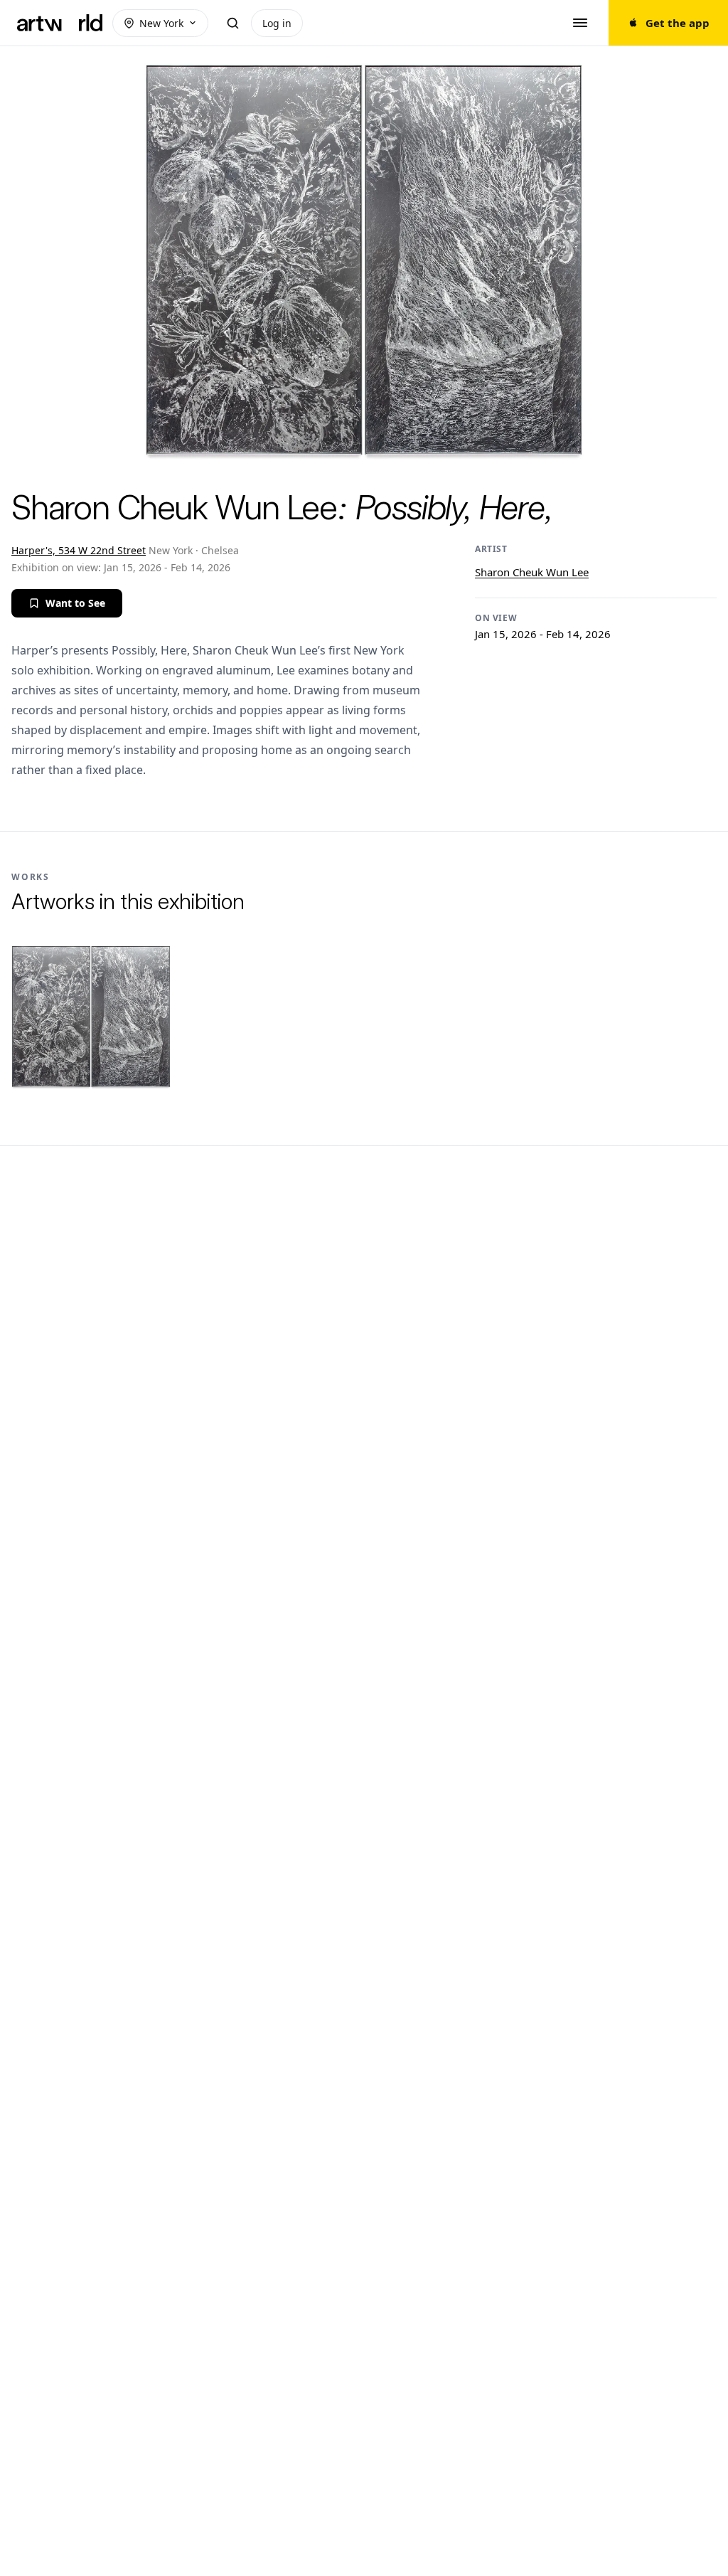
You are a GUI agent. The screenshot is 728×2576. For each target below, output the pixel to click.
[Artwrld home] (60, 23)
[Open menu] (580, 23)
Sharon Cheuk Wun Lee (532, 572)
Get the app (678, 23)
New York (161, 23)
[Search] (232, 23)
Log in (277, 23)
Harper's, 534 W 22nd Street (79, 550)
